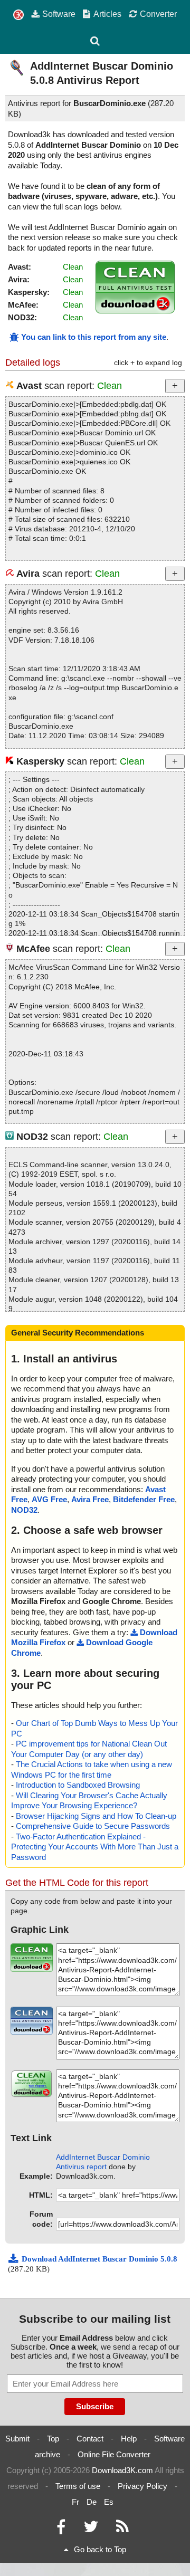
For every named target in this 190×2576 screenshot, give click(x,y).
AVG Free (49, 1499)
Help (129, 2439)
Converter (158, 14)
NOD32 (24, 1510)
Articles (107, 14)
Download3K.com (122, 2470)
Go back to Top (100, 2549)
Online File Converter (114, 2454)
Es (109, 2502)
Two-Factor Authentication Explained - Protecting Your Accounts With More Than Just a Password (95, 1847)
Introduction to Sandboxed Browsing (78, 1785)
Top (53, 2439)
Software (59, 14)
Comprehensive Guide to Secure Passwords (93, 1826)
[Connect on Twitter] (91, 2529)
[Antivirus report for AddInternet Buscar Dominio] (135, 311)
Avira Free (90, 1499)
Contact (90, 2439)
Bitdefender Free (144, 1499)
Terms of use (78, 2486)
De (92, 2502)
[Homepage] (18, 15)
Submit (17, 2439)
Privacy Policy (142, 2486)
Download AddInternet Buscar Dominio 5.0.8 (99, 2259)
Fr (75, 2502)
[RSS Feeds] (122, 2529)
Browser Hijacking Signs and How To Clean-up (96, 1816)
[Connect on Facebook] (61, 2529)
